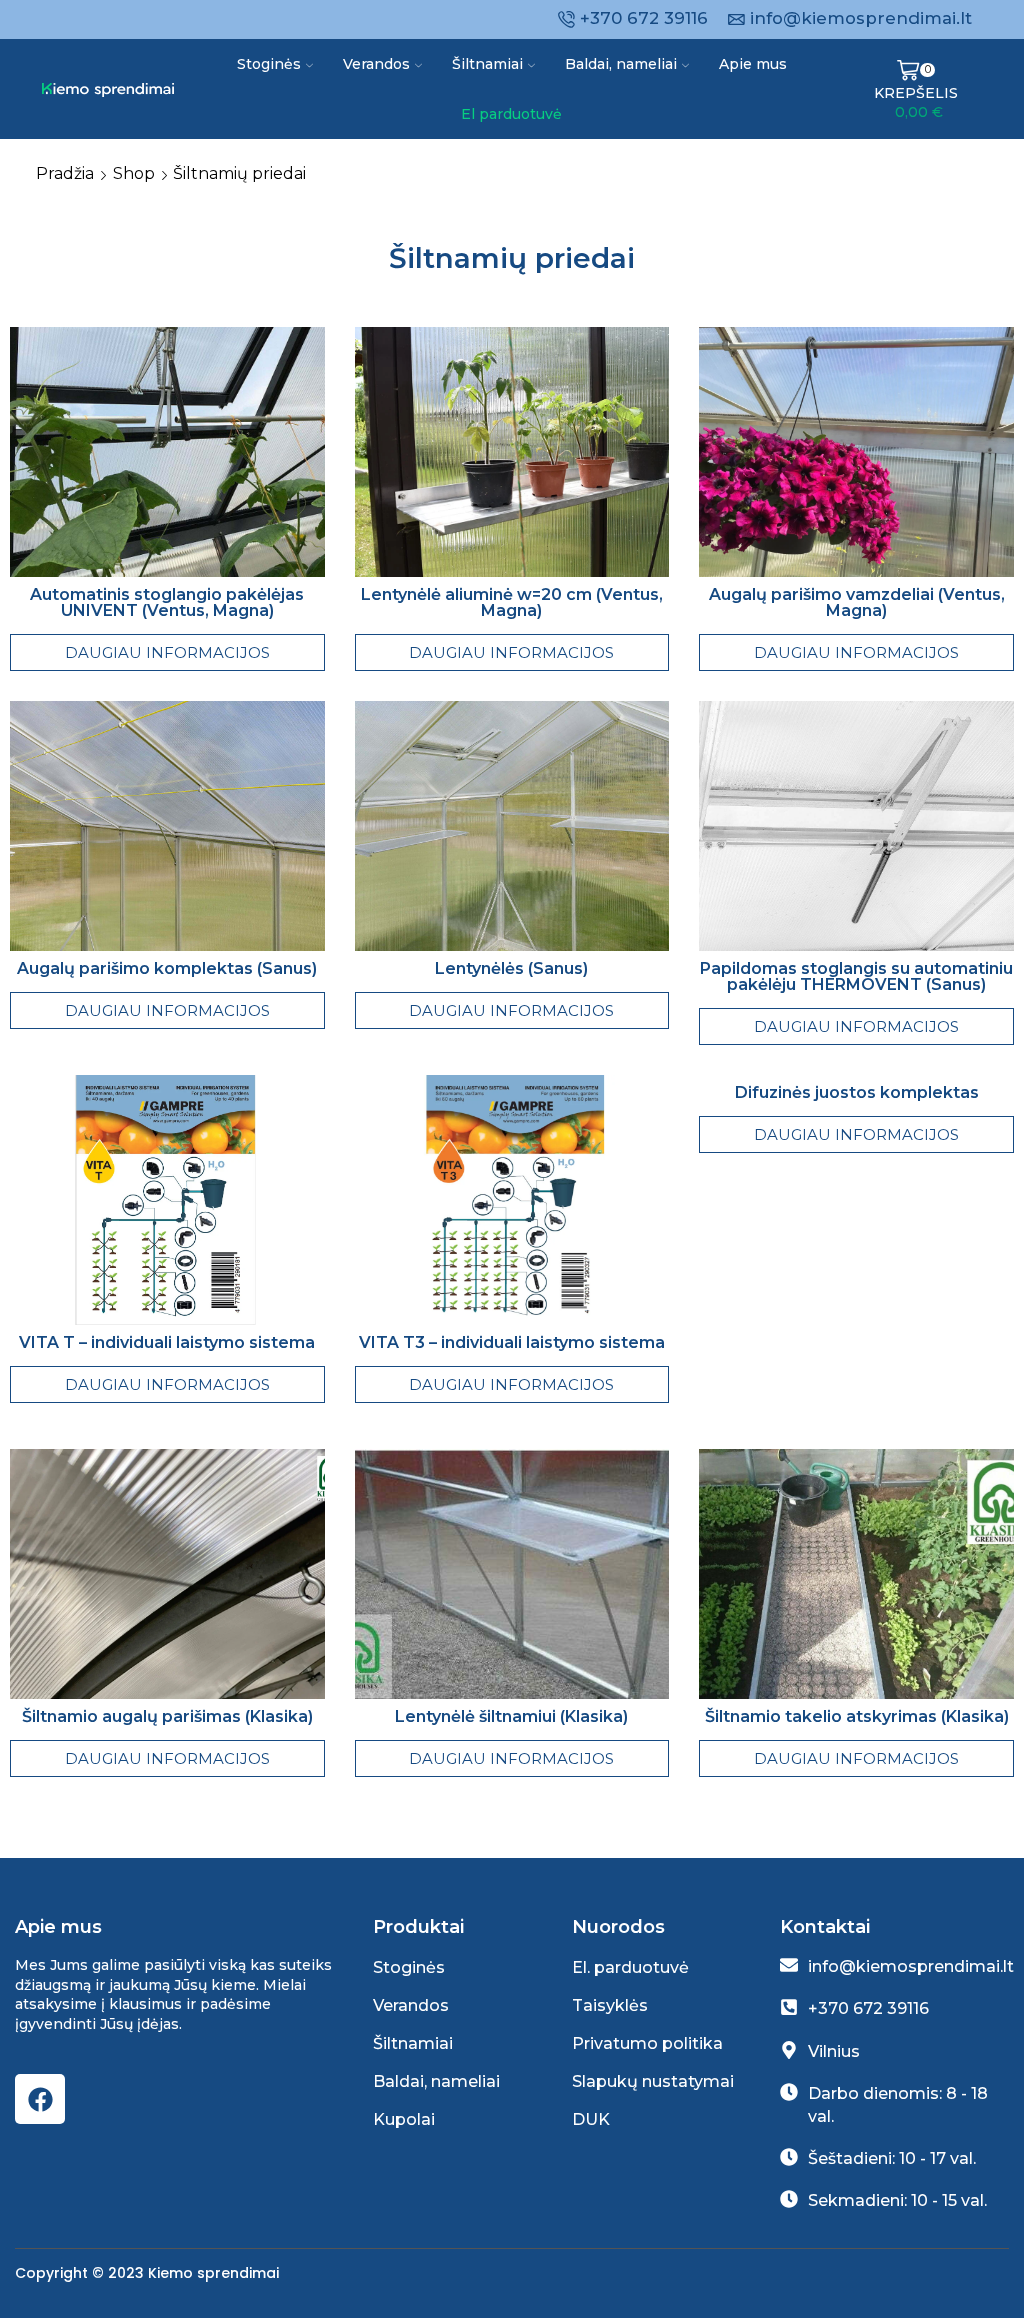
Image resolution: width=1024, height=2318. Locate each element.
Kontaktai (825, 1927)
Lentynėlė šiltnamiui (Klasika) (511, 1716)
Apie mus (753, 64)
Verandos (376, 64)
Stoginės (269, 64)
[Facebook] (40, 2099)
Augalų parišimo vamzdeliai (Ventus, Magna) (857, 602)
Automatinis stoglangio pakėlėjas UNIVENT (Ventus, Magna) (167, 602)
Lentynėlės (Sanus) (511, 968)
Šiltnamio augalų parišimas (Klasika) (167, 1716)
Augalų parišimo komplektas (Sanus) (167, 968)
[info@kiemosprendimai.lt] (789, 1965)
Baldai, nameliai (621, 64)
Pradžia (65, 173)
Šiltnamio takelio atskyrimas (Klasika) (857, 1716)
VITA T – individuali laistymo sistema (167, 1342)
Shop (134, 173)
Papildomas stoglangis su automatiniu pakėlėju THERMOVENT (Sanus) (856, 976)
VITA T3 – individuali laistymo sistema (512, 1342)
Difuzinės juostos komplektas (857, 1092)
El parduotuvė (511, 114)
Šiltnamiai (487, 64)
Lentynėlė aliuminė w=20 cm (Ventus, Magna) (512, 602)
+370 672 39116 (868, 2008)
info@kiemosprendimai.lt (911, 1966)
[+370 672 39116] (789, 2007)
